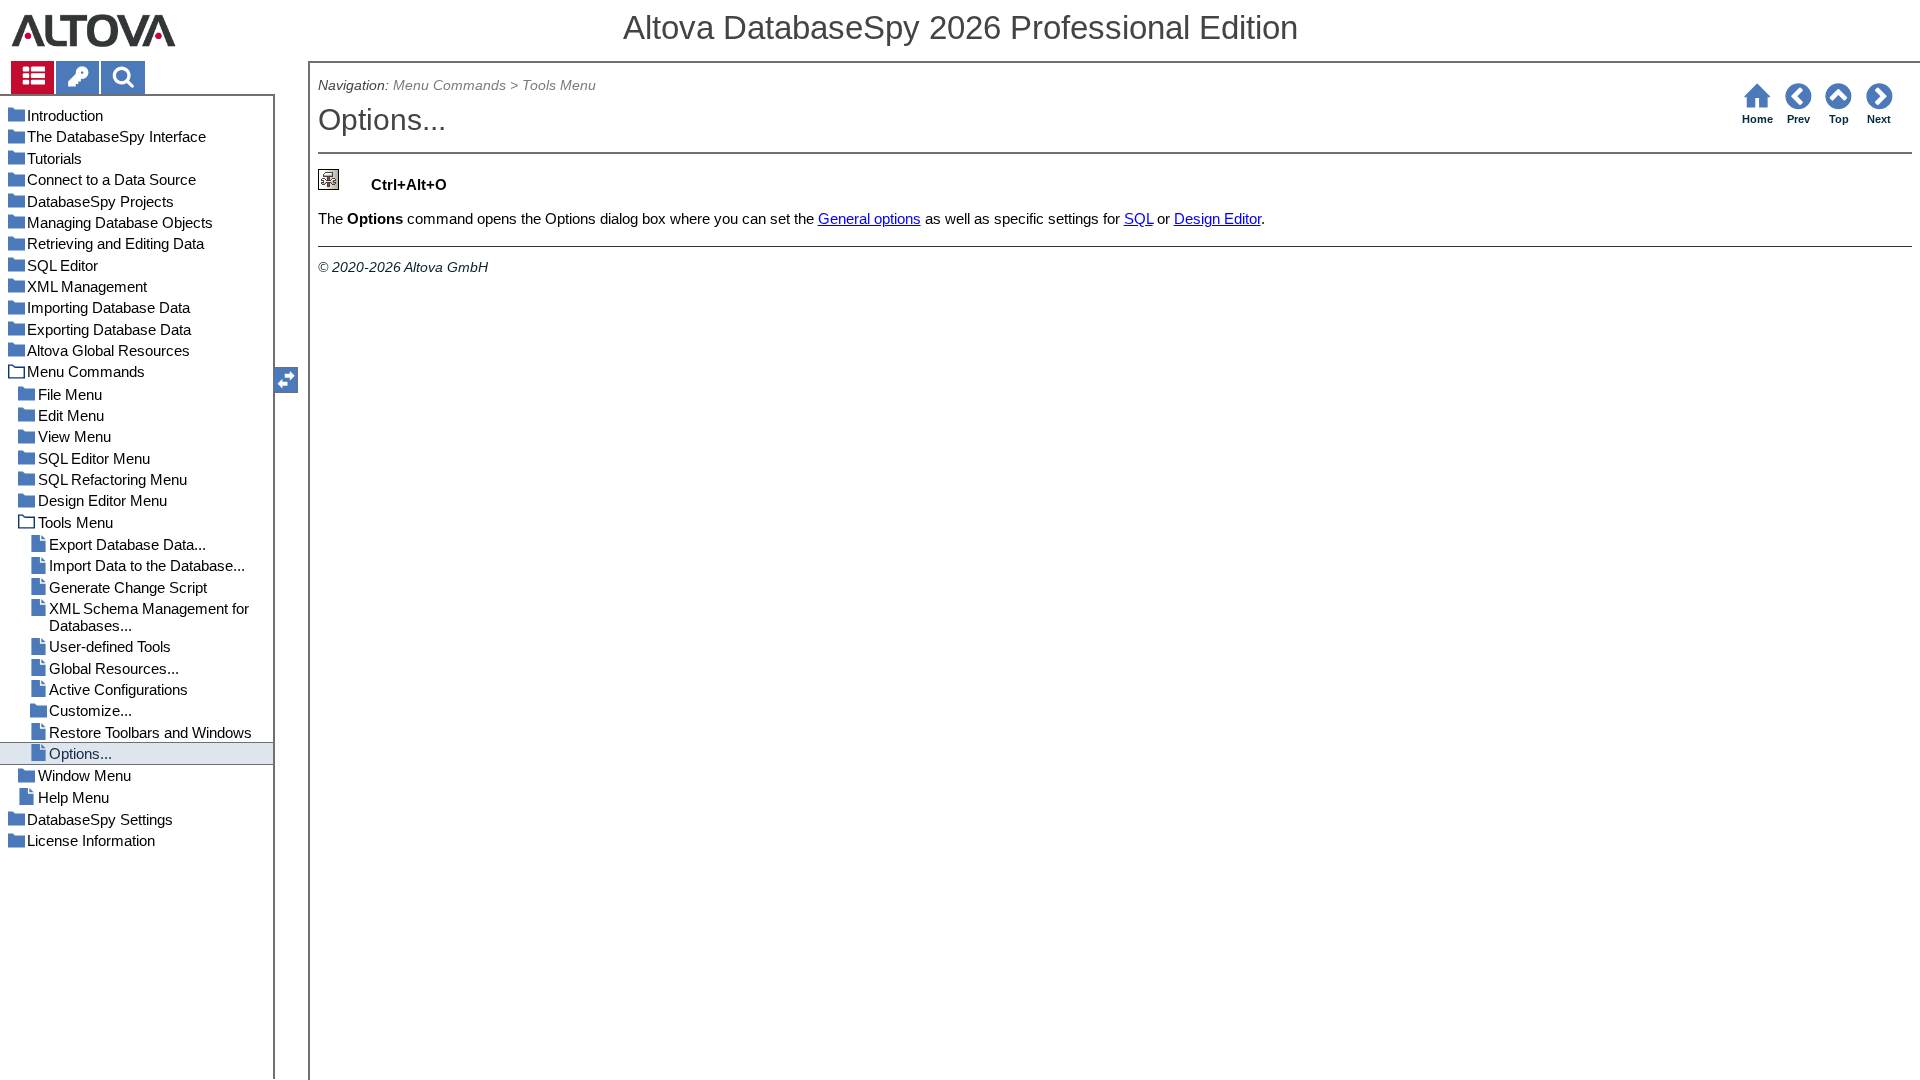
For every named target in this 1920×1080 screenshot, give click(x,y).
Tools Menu (559, 85)
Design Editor (1217, 218)
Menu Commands (449, 85)
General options (869, 218)
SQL (1138, 218)
